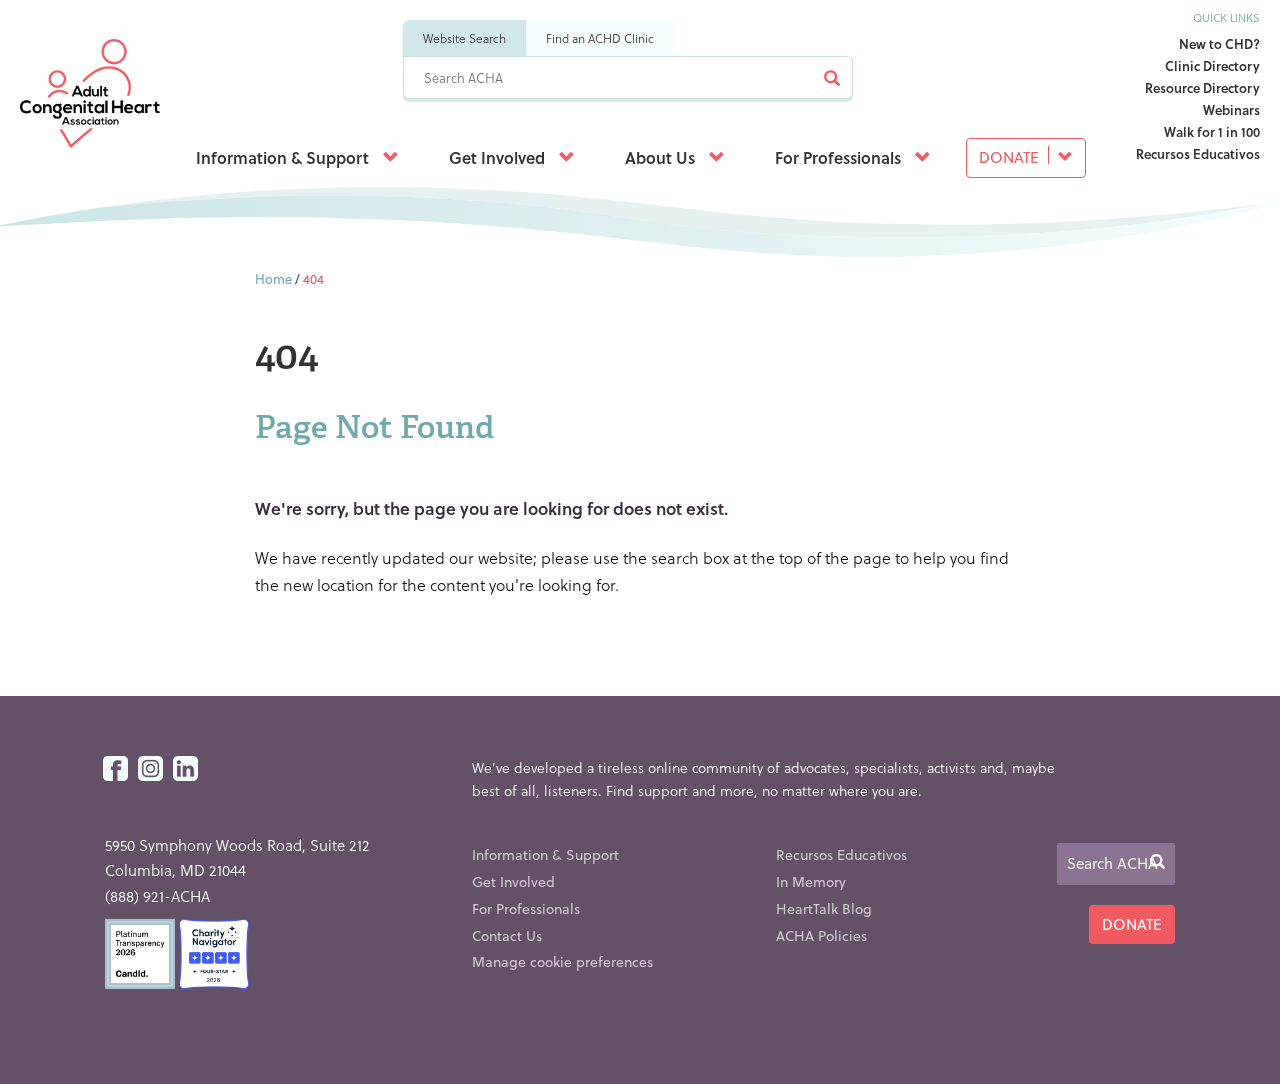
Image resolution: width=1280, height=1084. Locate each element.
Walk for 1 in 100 (1212, 131)
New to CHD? (1219, 43)
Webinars (1231, 109)
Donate (1011, 157)
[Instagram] (150, 769)
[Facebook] (115, 769)
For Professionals (840, 157)
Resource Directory (1202, 87)
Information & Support (284, 157)
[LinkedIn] (185, 769)
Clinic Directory (1212, 65)
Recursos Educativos (1198, 153)
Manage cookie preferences (562, 961)
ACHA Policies (821, 935)
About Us (662, 157)
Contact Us (507, 935)
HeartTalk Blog (824, 908)
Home (273, 278)
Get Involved (499, 157)
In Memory (811, 881)
